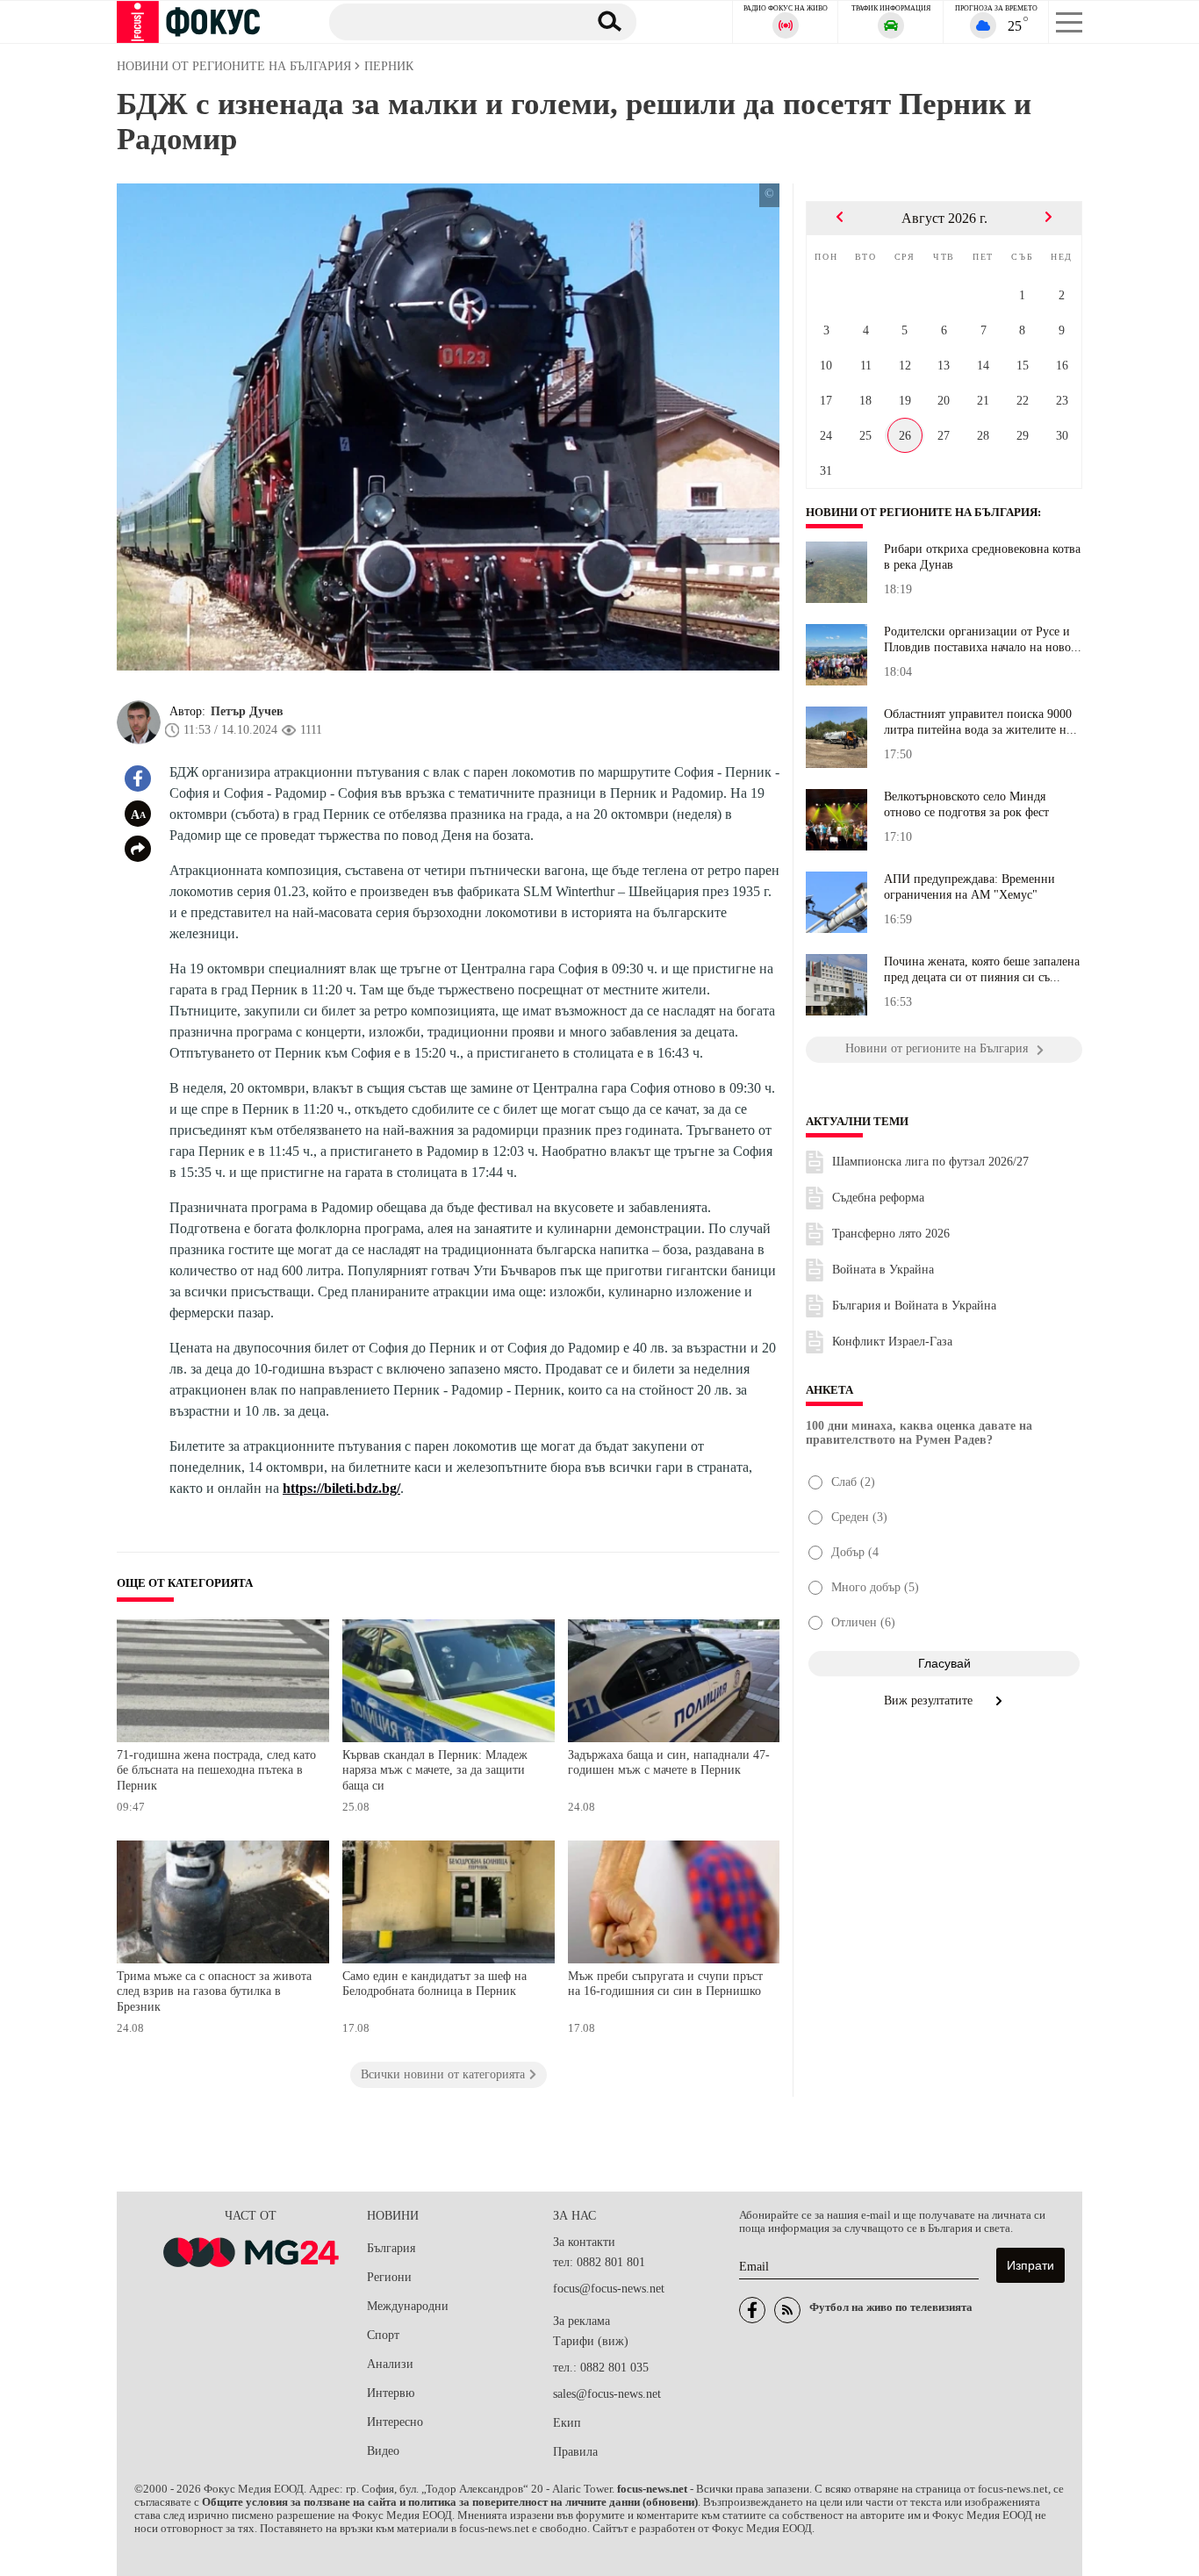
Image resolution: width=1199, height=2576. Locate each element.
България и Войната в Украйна (914, 1306)
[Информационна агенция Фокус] (752, 2310)
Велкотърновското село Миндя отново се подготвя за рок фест (966, 804)
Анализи (390, 2364)
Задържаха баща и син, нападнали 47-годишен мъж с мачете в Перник (669, 1763)
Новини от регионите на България (922, 513)
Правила (575, 2452)
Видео (383, 2451)
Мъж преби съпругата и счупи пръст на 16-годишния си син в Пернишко (665, 1984)
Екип (567, 2423)
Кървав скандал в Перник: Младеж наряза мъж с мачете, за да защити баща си (435, 1770)
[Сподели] (138, 849)
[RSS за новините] (787, 2310)
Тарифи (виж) (591, 2341)
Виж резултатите (930, 1701)
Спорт (383, 2335)
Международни (408, 2306)
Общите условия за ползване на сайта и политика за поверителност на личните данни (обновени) (450, 2502)
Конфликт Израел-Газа (892, 1342)
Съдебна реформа (878, 1198)
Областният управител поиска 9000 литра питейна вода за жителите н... (980, 722)
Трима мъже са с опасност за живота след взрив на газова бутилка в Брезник (214, 1991)
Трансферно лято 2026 (891, 1234)
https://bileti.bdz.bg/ (341, 1488)
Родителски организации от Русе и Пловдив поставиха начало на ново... (983, 639)
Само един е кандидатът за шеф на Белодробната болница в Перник (434, 1984)
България (391, 2248)
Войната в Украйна (883, 1270)
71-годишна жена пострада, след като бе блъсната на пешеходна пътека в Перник (216, 1770)
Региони (389, 2277)
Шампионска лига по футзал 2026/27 (930, 1162)
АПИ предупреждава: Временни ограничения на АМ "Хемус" (969, 887)
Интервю (391, 2393)
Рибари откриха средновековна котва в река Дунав (982, 557)
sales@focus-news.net (607, 2394)
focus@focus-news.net (609, 2289)
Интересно (395, 2422)
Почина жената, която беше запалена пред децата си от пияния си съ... (982, 969)
